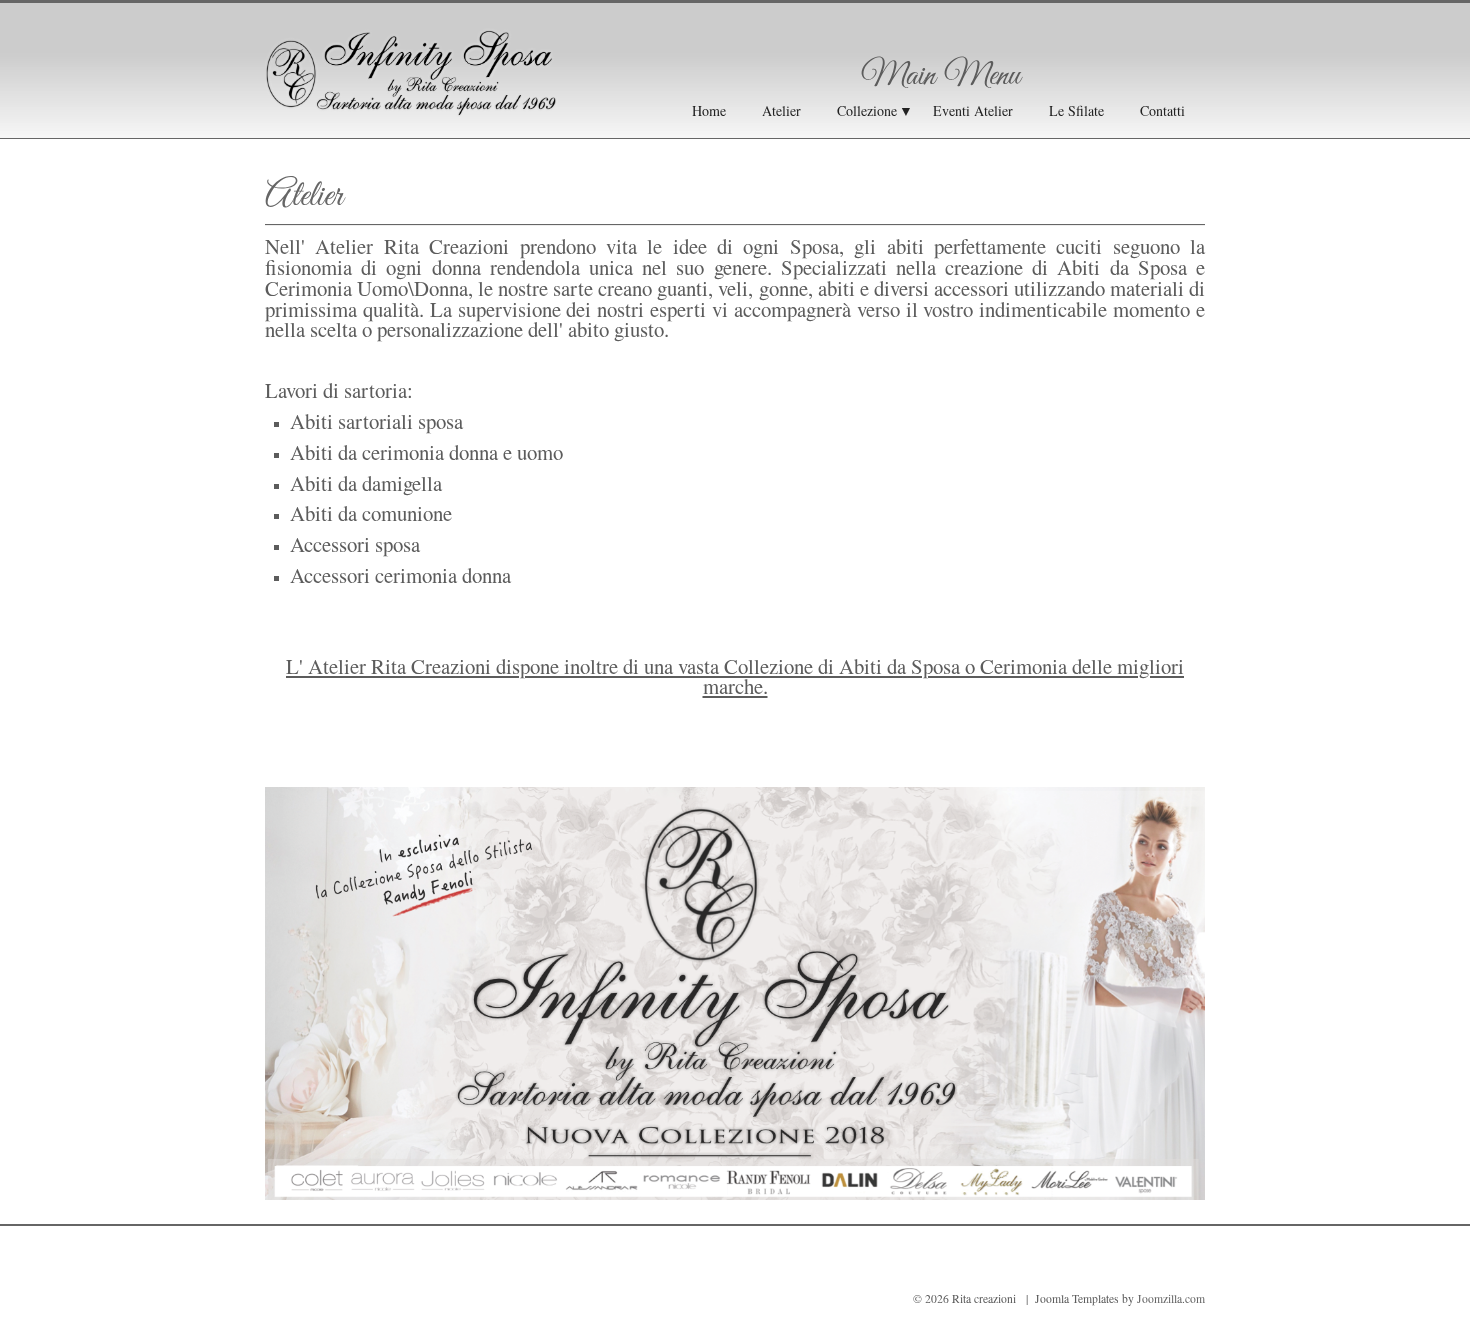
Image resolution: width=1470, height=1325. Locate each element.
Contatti (1162, 110)
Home (709, 110)
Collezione (867, 110)
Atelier (781, 110)
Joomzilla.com (1171, 1298)
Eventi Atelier (973, 110)
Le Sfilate (1076, 110)
